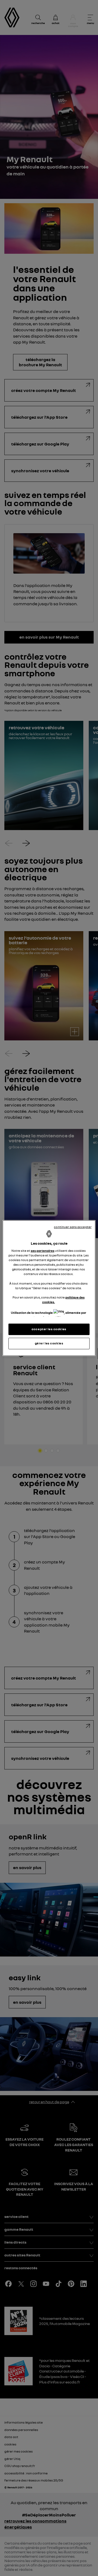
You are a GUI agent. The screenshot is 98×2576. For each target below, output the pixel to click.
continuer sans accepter (73, 1227)
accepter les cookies (49, 1329)
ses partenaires (43, 1251)
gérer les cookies (49, 1343)
